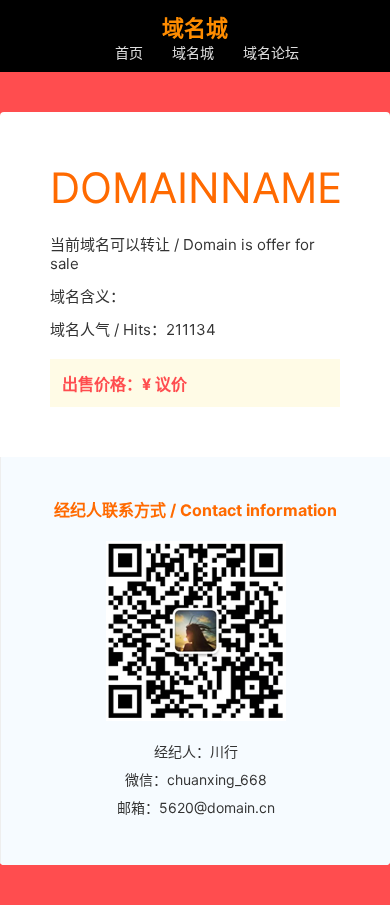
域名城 (193, 52)
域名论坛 (271, 52)
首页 (129, 52)
